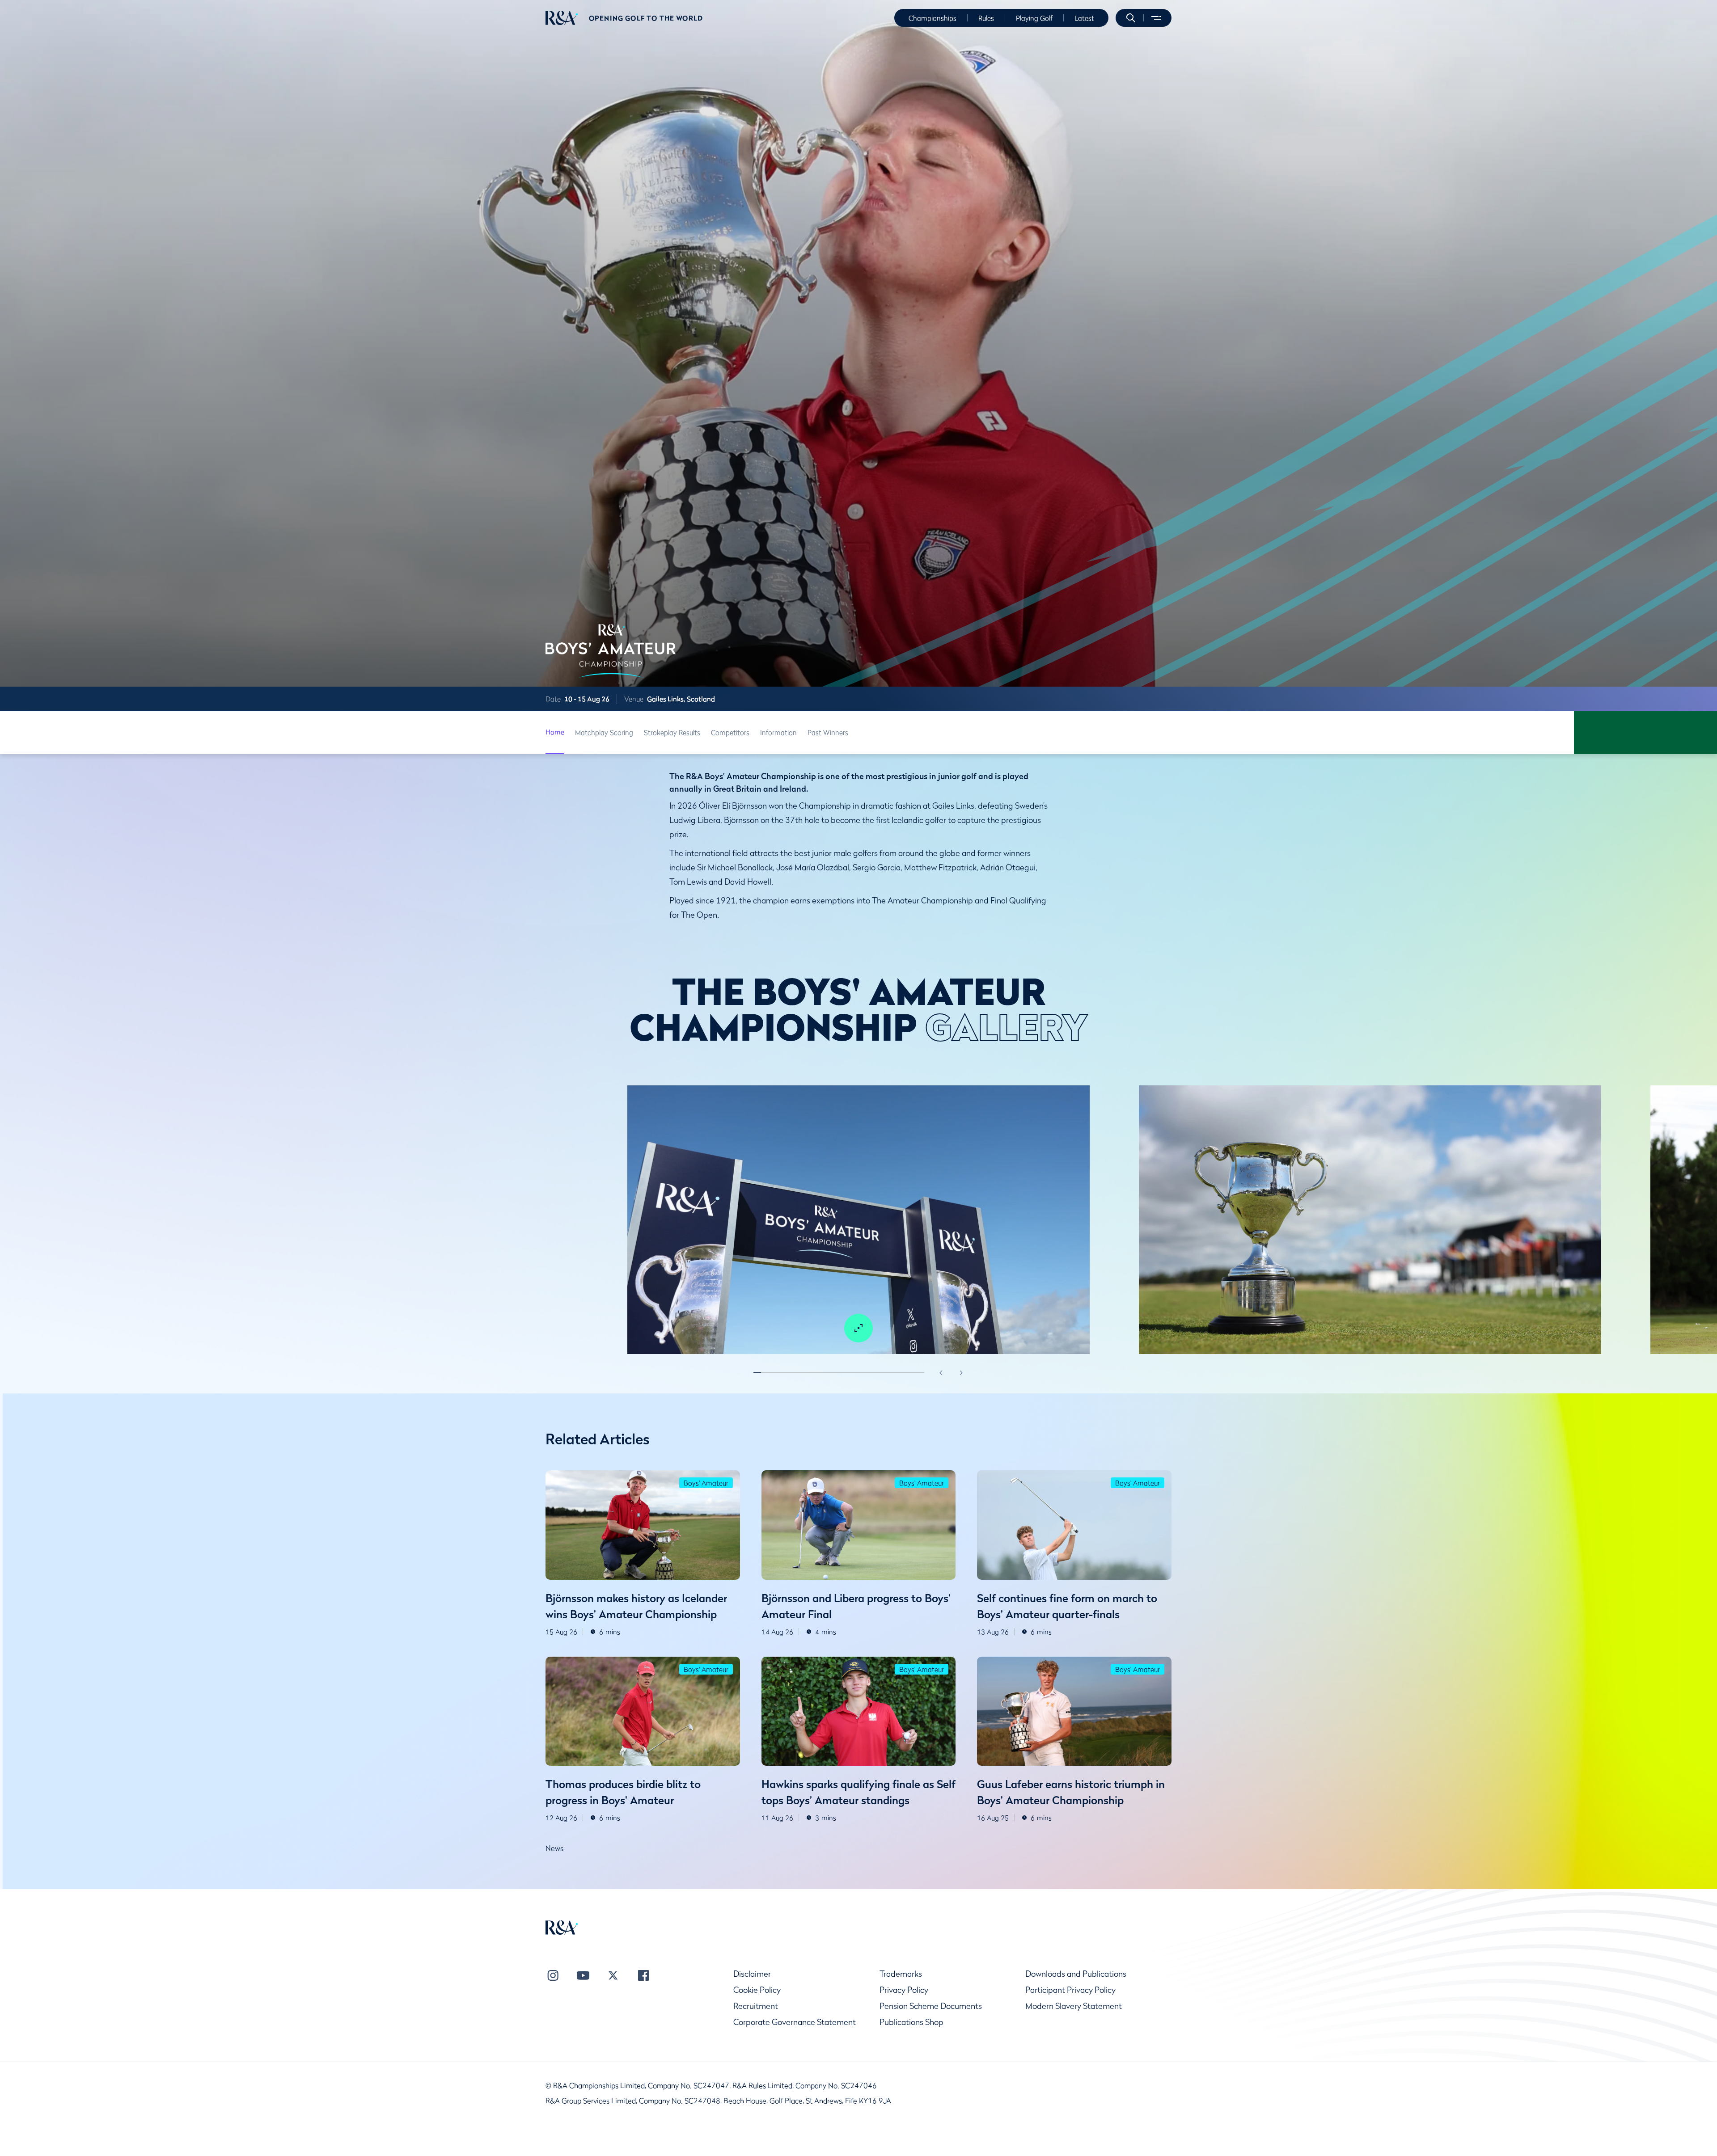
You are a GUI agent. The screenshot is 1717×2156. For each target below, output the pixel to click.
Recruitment (756, 2006)
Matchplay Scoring (604, 732)
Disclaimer (752, 1974)
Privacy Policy (904, 1990)
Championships (933, 18)
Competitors (730, 732)
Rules (986, 18)
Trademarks (901, 1974)
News (554, 1848)
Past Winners (828, 732)
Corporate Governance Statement (795, 2022)
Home (555, 732)
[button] (1131, 18)
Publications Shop (911, 2022)
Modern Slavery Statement (1074, 2006)
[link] (555, 733)
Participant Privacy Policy (1070, 1990)
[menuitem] (562, 18)
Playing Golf (1034, 18)
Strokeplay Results (672, 732)
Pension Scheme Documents (931, 2006)
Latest (1084, 18)
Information (778, 732)
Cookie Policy (757, 1990)
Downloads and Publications (1076, 1974)
